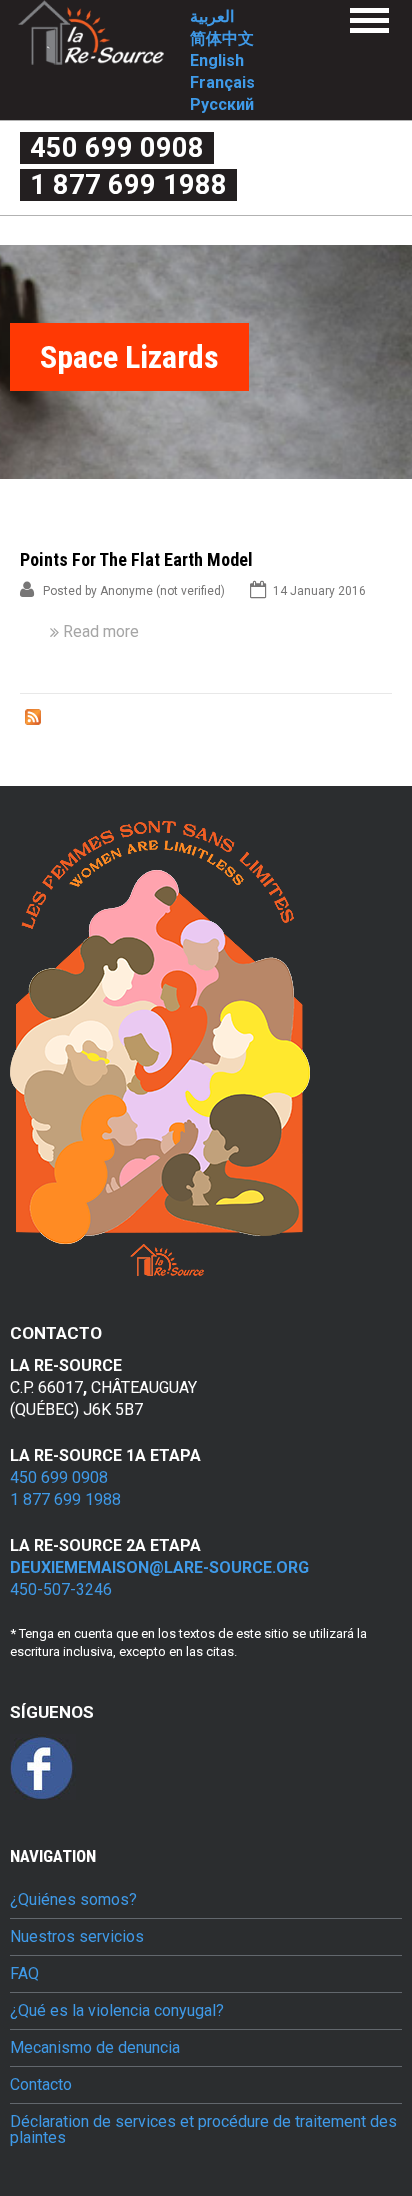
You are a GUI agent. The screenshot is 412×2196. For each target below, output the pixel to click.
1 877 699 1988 (128, 185)
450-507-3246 (61, 1589)
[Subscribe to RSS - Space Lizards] (33, 720)
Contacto (41, 2085)
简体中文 (222, 38)
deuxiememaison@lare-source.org (159, 1567)
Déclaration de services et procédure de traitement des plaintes (203, 2130)
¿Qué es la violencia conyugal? (117, 2011)
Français (222, 82)
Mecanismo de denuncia (95, 2048)
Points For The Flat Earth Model (136, 559)
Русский (222, 104)
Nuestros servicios (77, 1937)
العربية (212, 16)
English (217, 60)
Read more (101, 631)
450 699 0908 (117, 148)
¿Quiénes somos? (73, 1900)
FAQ (24, 1974)
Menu (369, 20)
